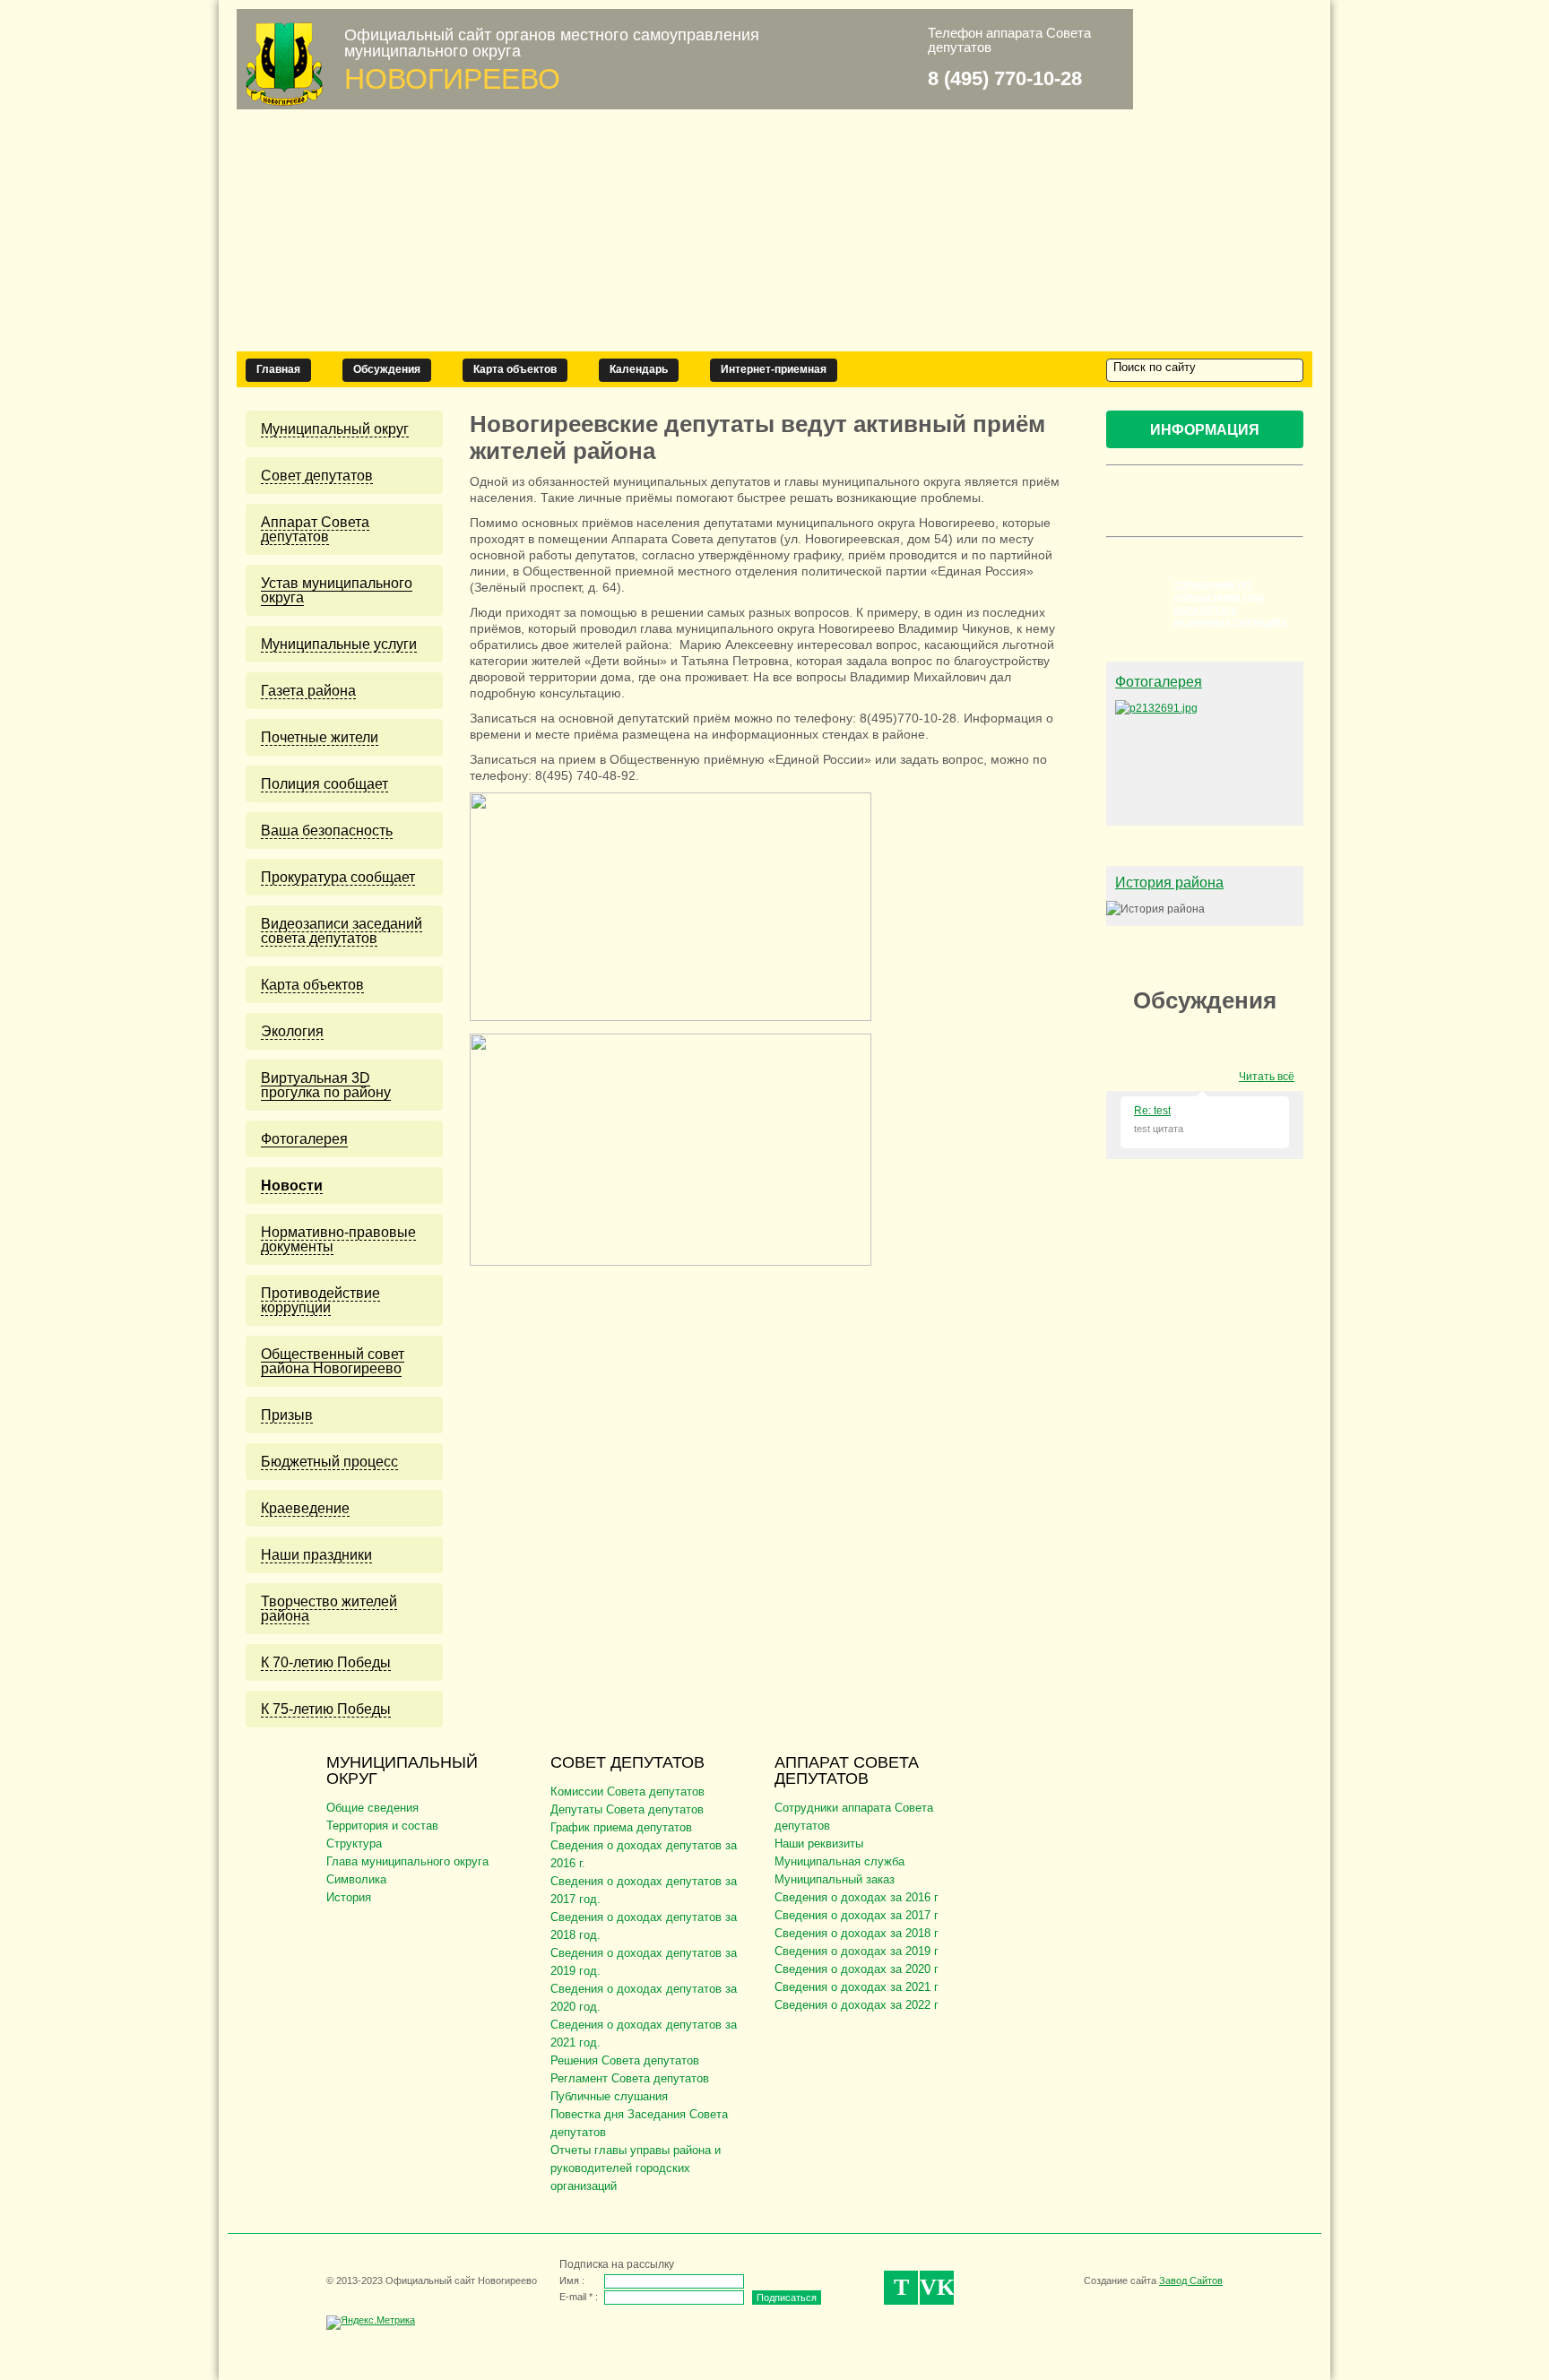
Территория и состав (382, 1826)
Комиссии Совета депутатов (627, 1791)
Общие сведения (372, 1808)
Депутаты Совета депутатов (627, 1809)
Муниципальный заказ (835, 1879)
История (349, 1897)
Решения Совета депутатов (625, 2060)
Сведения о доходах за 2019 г (857, 1951)
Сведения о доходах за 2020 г (857, 1969)
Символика (356, 1879)
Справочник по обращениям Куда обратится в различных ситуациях (1230, 604)
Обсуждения (387, 369)
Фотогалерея (1159, 682)
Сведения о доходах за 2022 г (857, 2005)
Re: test (1152, 1111)
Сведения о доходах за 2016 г (857, 1897)
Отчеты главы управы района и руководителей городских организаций (636, 2168)
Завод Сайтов (1191, 2280)
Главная (278, 369)
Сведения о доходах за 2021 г (857, 1987)
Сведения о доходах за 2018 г (857, 1933)
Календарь (639, 369)
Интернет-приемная (774, 369)
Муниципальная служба (839, 1861)
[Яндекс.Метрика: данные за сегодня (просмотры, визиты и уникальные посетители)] (371, 2323)
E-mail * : (579, 2297)
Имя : (572, 2280)
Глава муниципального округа (407, 1861)
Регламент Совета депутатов (630, 2078)
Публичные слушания (609, 2096)
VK (937, 2287)
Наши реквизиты (819, 1843)
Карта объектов (515, 369)
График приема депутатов (621, 1827)
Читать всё (1267, 1077)
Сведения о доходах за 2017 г (857, 1915)
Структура (354, 1843)
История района (1169, 883)
